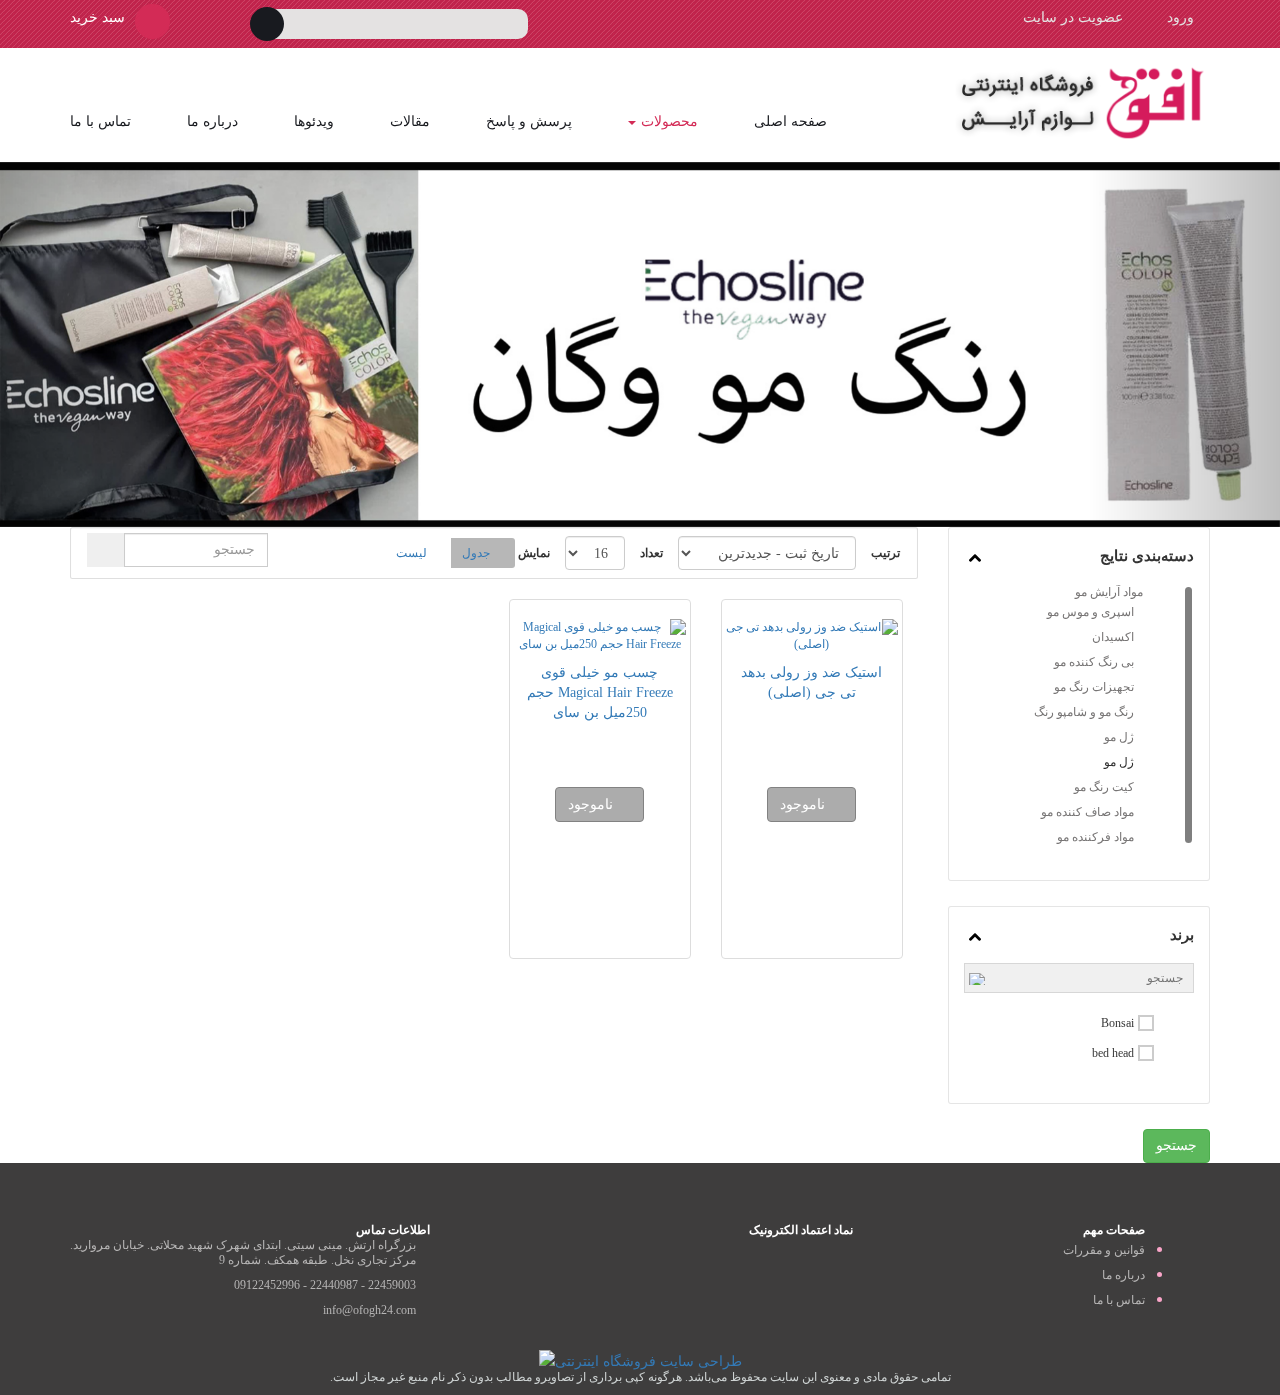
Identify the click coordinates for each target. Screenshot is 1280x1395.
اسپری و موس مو (1090, 612)
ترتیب (885, 553)
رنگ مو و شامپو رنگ (1084, 712)
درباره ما (212, 121)
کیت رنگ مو (1104, 787)
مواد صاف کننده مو (1087, 812)
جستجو (1176, 1145)
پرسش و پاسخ (529, 121)
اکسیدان (1113, 637)
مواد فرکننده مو (1095, 837)
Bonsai (1117, 1023)
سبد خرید (97, 17)
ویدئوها (314, 121)
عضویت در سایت (1073, 17)
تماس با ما (100, 121)
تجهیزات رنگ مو (1094, 687)
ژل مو (1119, 737)
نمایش (534, 553)
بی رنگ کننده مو (1094, 662)
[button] (96, 344)
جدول (476, 553)
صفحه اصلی (790, 121)
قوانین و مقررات (1104, 1250)
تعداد (651, 553)
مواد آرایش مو (1109, 592)
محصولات (669, 121)
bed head (1113, 1053)
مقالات (410, 121)
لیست (411, 553)
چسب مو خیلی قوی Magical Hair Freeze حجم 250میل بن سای (600, 692)
